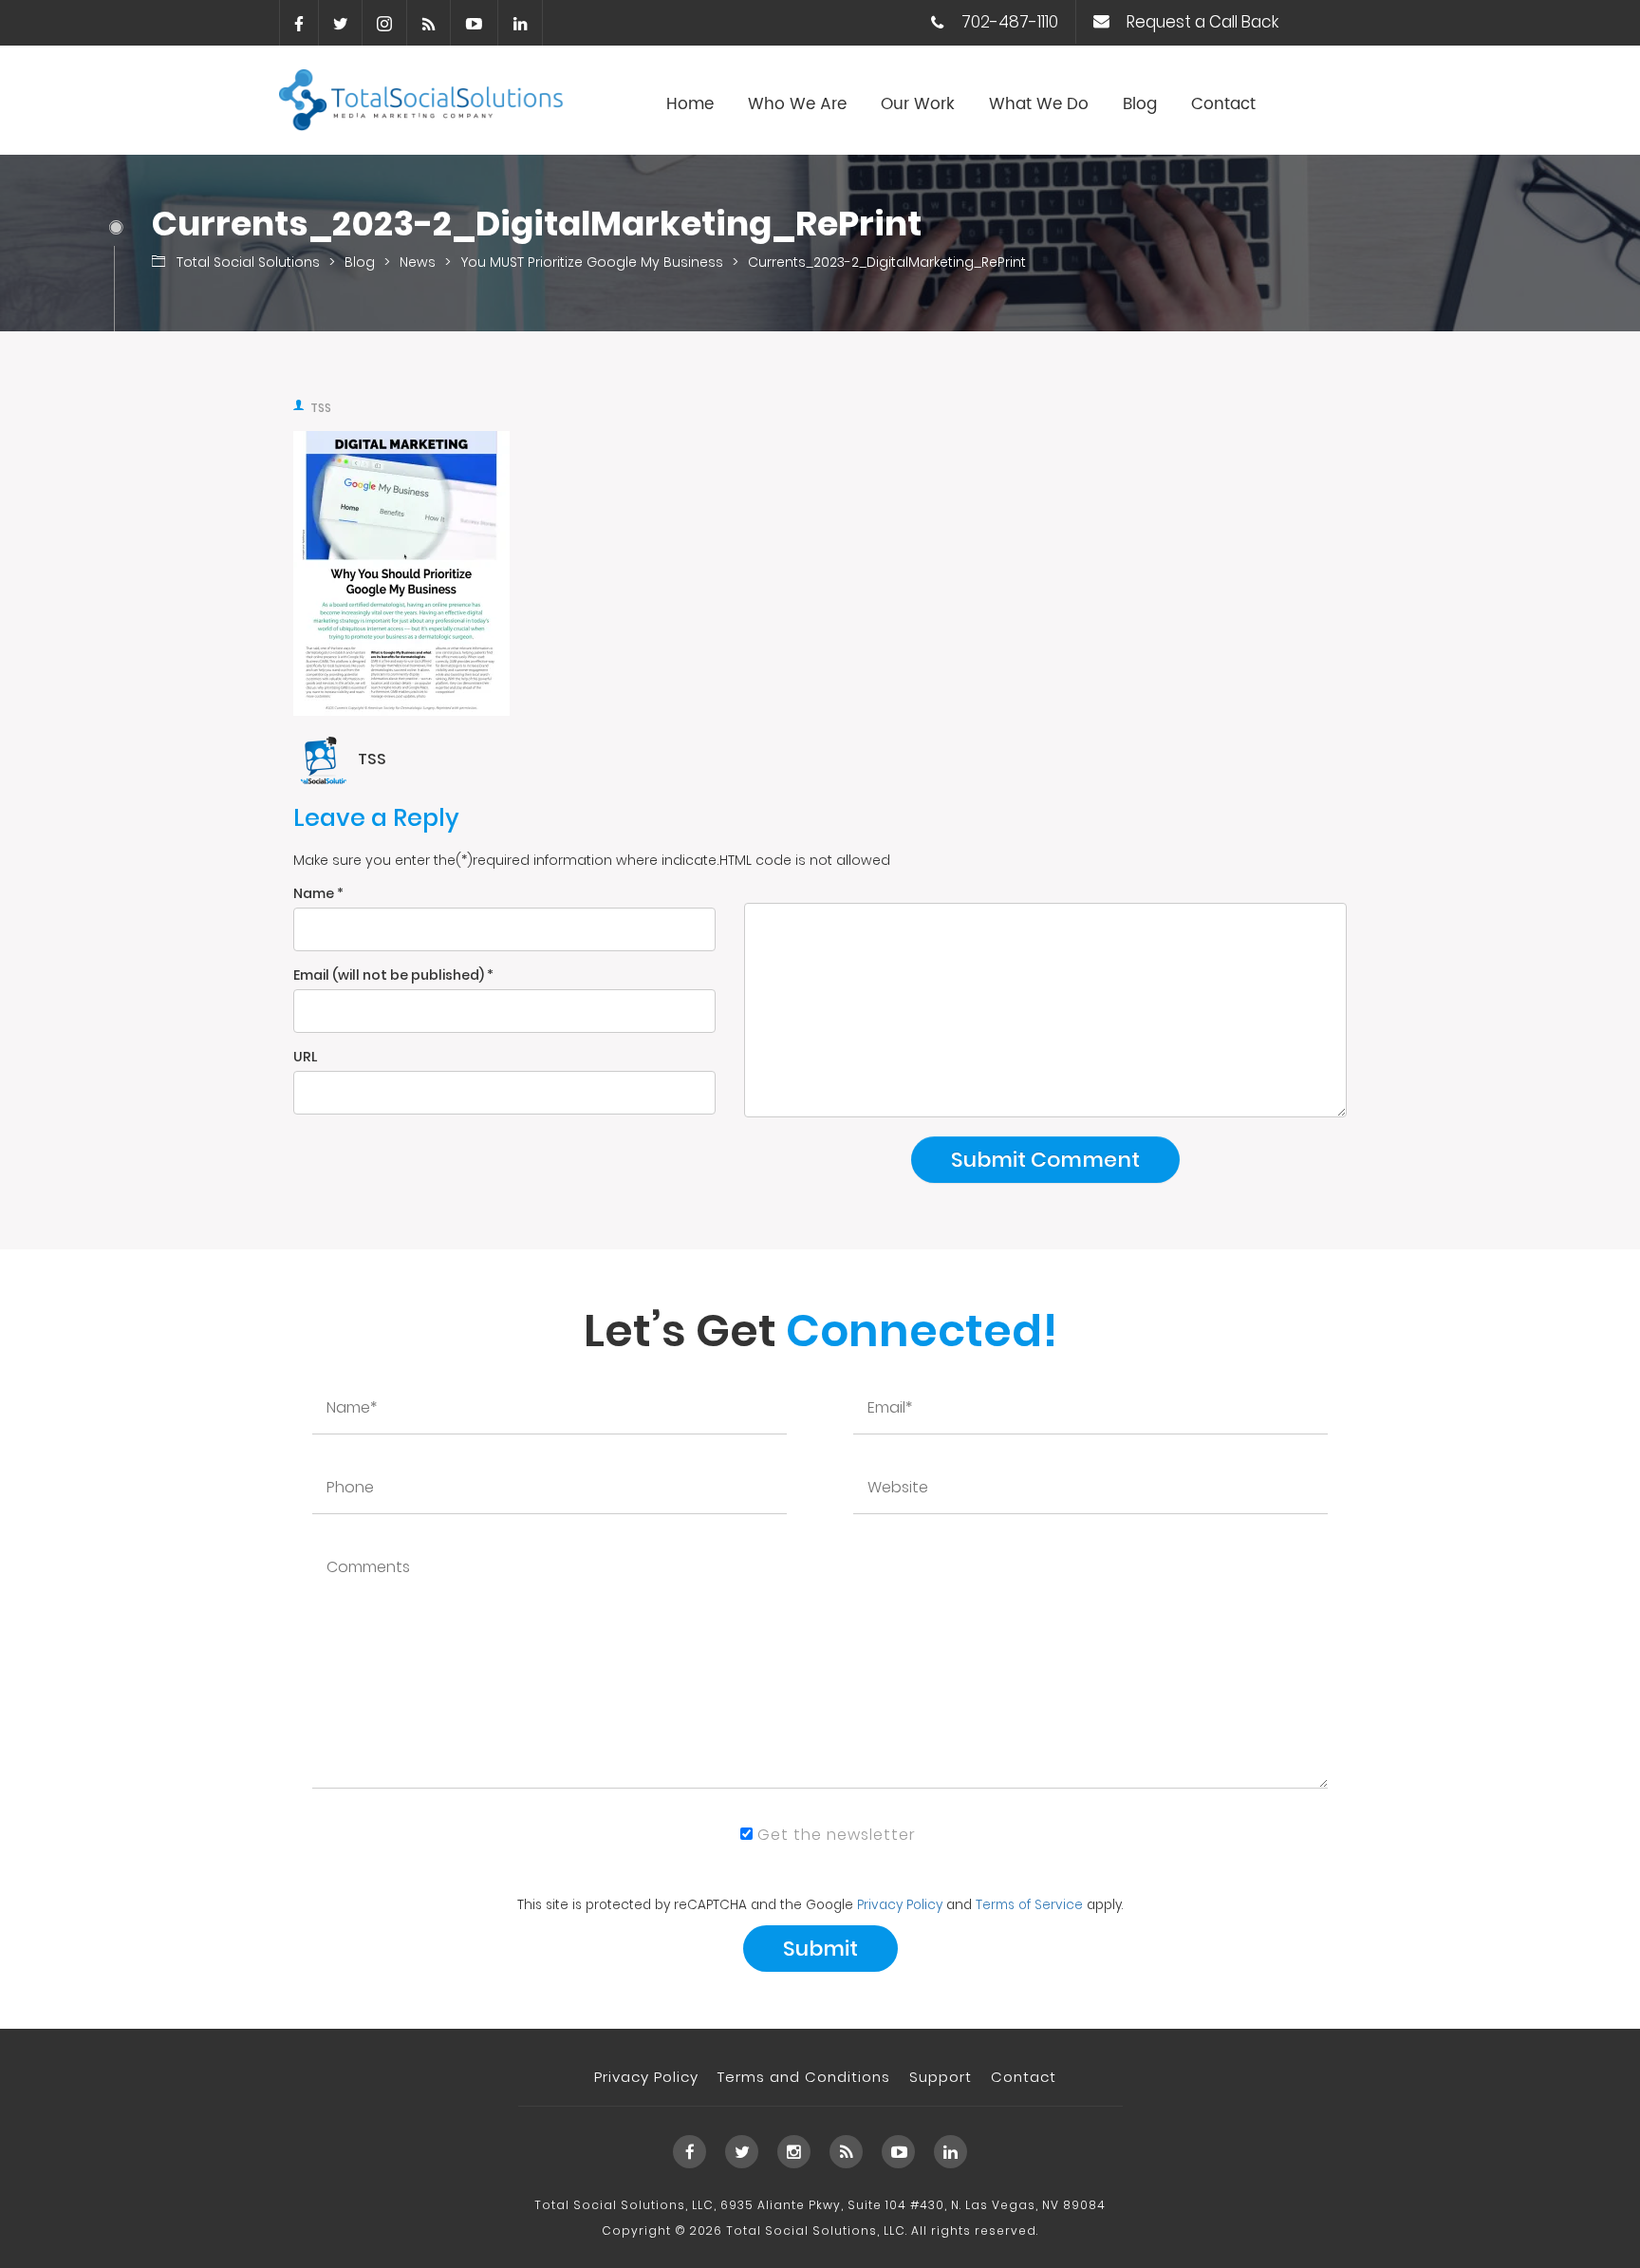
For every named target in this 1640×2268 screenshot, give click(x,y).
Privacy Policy (900, 1905)
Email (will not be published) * (393, 975)
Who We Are (797, 104)
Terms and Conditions (804, 2077)
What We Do (1039, 104)
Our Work (918, 104)
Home (690, 104)
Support (941, 2077)
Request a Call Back (1202, 22)
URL (305, 1057)
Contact (1223, 104)
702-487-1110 (1010, 22)
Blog (1140, 104)
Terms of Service (1029, 1905)
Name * (318, 893)
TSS (321, 408)
